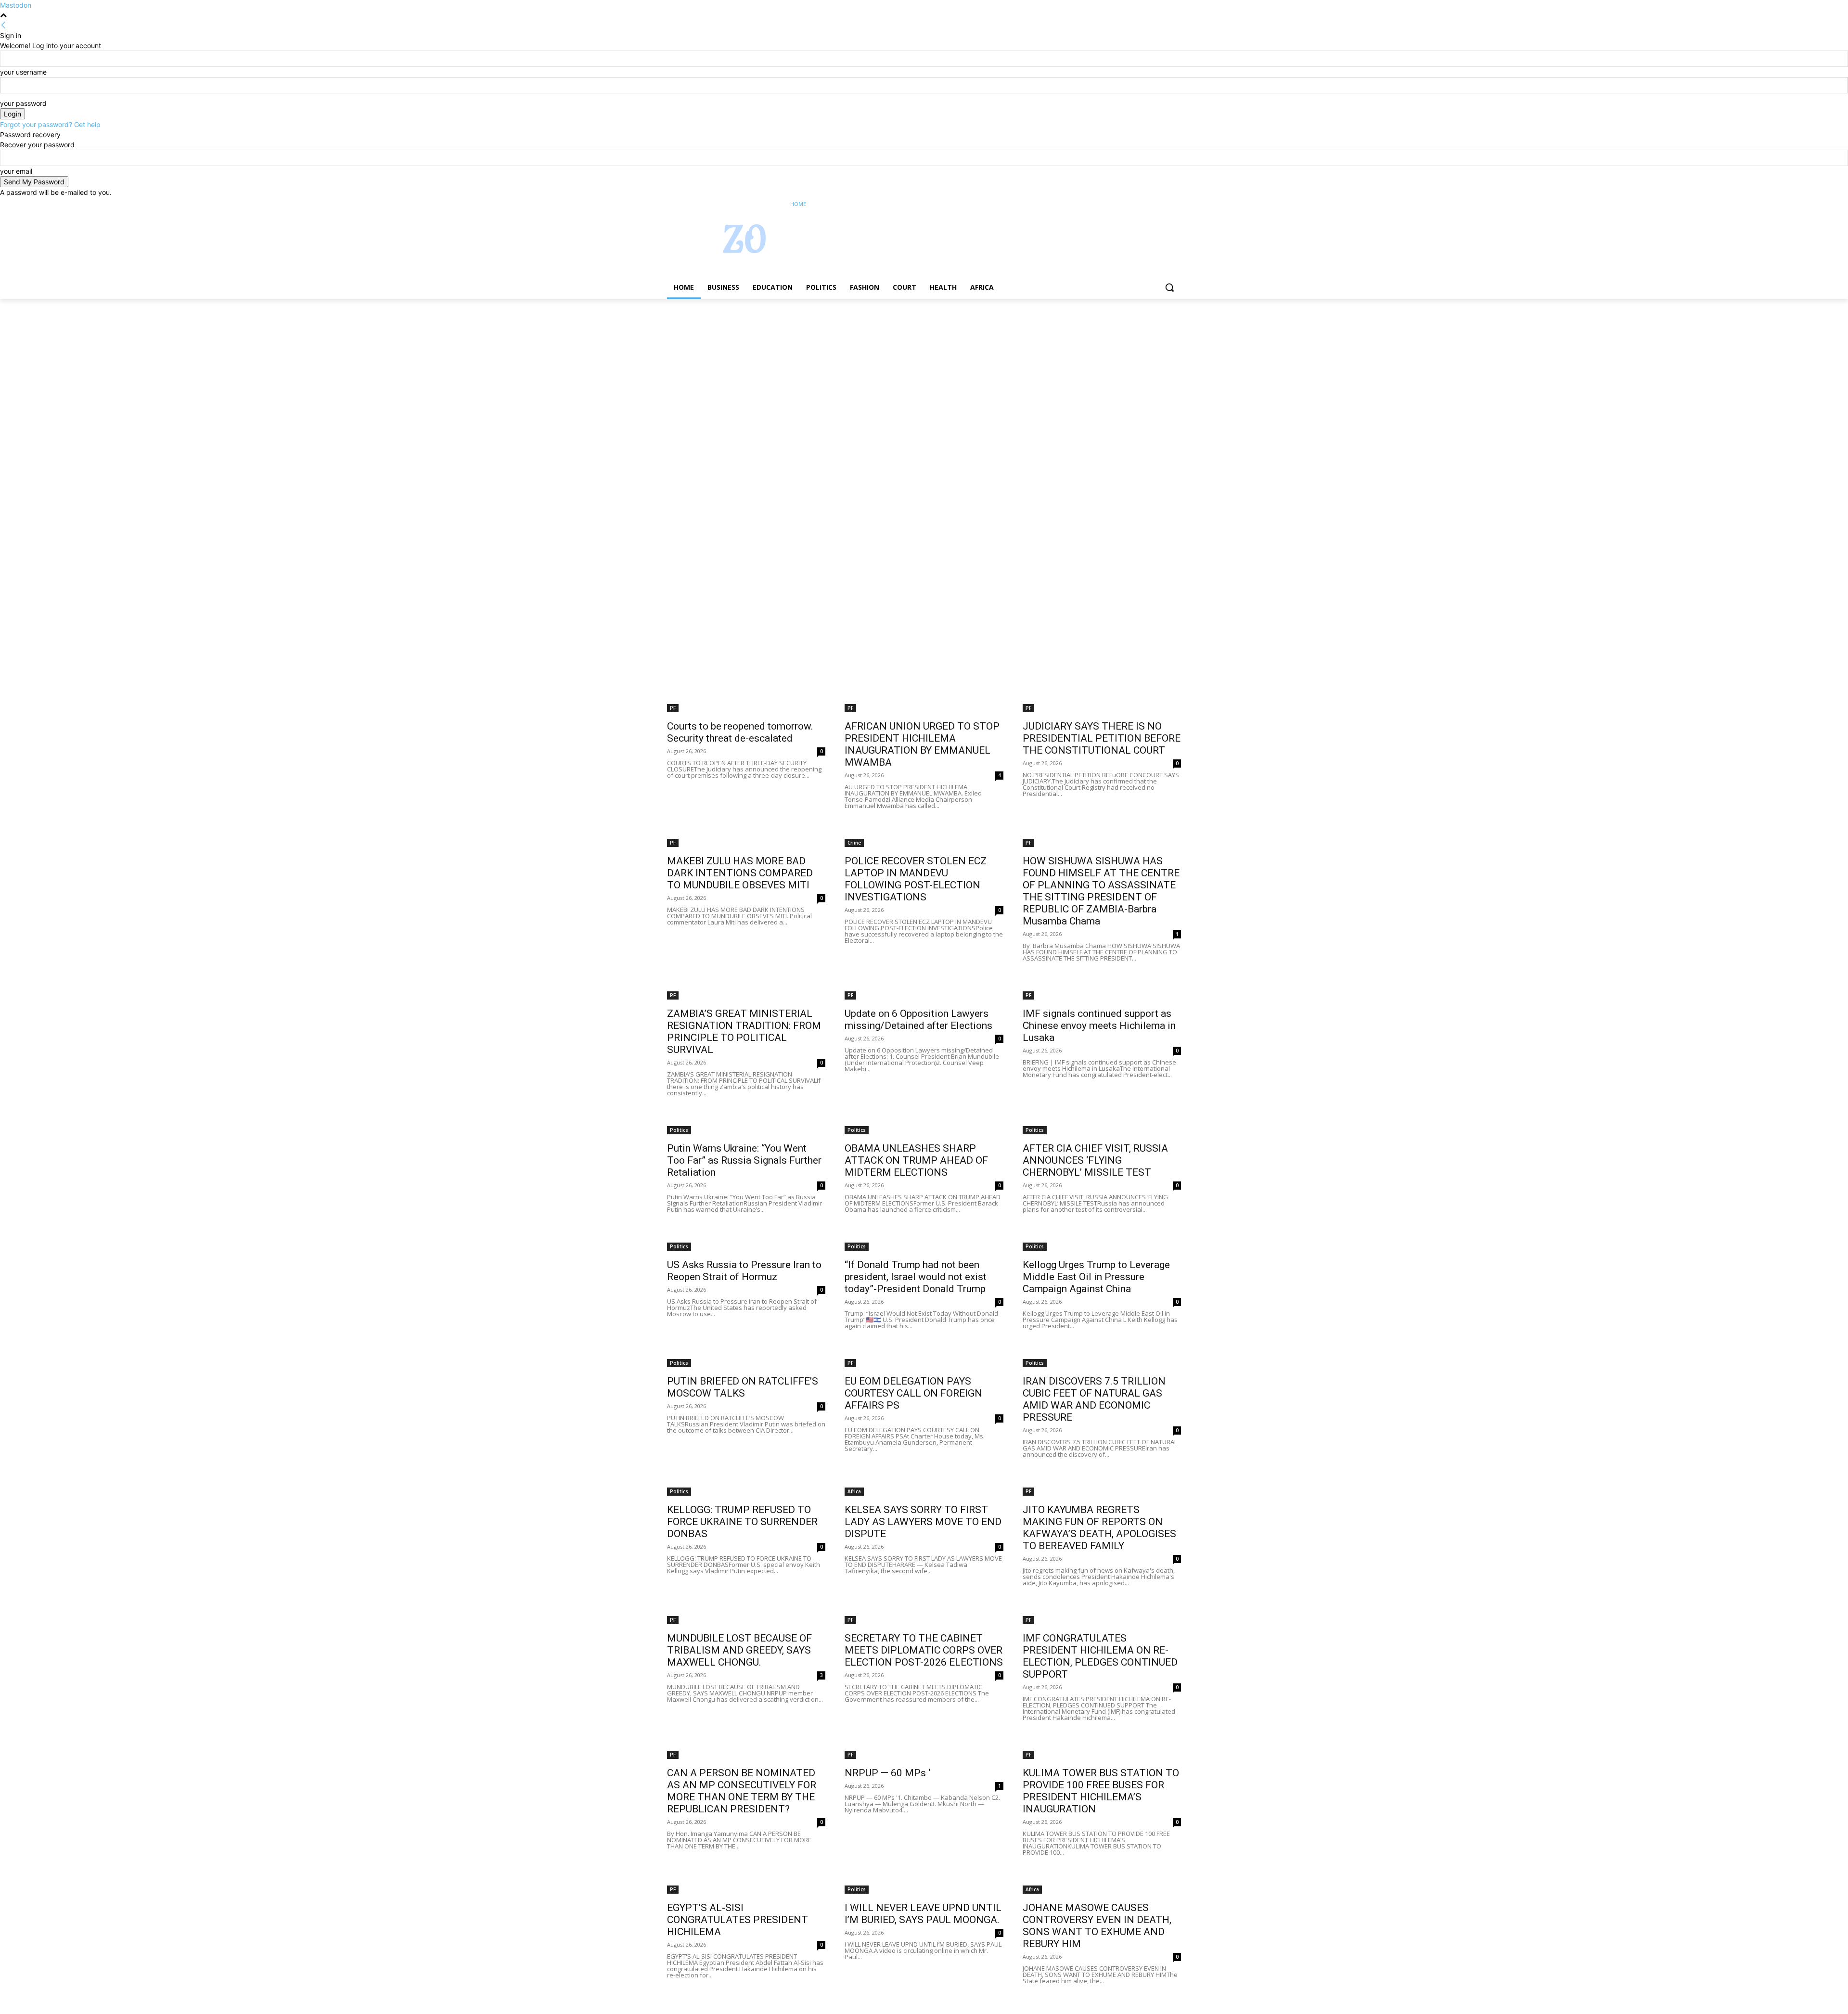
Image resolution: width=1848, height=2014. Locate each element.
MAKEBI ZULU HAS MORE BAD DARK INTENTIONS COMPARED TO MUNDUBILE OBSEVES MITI (740, 873)
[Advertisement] (289, 370)
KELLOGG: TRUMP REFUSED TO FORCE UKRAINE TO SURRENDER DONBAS (742, 1522)
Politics (679, 1130)
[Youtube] (1175, 204)
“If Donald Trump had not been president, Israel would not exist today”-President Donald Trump (916, 1277)
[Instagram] (1136, 204)
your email (16, 171)
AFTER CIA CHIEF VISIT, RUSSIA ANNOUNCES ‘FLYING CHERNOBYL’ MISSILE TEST (1095, 1160)
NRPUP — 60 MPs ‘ (887, 1773)
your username (23, 72)
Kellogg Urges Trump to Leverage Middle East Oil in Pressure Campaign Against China (1096, 1277)
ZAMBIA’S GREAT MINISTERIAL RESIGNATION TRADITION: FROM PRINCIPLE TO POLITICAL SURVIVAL (744, 1032)
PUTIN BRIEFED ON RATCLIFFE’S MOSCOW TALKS (743, 1387)
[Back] (3, 25)
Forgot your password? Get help (50, 124)
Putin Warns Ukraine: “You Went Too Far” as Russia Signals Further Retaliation (744, 1160)
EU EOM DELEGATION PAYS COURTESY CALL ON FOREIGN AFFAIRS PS (913, 1393)
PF (673, 708)
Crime (854, 843)
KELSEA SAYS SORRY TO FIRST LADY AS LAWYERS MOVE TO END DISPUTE (923, 1522)
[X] (1149, 204)
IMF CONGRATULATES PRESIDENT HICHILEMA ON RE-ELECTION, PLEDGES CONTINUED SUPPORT (1100, 1656)
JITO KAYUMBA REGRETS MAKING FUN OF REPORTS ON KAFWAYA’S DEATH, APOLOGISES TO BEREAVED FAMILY (1099, 1528)
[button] (1169, 287)
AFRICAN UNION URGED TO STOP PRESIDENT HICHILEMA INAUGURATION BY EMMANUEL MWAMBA (922, 744)
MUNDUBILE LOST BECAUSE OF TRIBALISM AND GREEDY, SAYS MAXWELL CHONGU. (739, 1650)
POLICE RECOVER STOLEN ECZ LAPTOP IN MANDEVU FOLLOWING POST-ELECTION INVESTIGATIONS (916, 879)
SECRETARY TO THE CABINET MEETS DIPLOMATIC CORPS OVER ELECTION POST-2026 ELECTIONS (924, 1650)
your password (23, 103)
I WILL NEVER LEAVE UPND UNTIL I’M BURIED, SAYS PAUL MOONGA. (923, 1914)
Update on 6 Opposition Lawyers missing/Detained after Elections (918, 1020)
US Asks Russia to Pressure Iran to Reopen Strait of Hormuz (744, 1271)
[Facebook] (1122, 204)
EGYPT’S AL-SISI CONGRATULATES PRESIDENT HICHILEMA (738, 1920)
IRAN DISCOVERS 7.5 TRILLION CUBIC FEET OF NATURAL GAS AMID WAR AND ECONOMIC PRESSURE (1094, 1399)
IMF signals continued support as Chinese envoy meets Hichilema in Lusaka (1099, 1026)
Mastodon (16, 5)
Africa (854, 1491)
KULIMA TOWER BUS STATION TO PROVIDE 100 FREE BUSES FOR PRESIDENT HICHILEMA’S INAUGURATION (1101, 1791)
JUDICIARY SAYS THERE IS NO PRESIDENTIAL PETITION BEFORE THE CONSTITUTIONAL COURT (1102, 738)
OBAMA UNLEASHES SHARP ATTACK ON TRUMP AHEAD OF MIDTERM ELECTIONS (916, 1160)
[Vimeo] (1162, 204)
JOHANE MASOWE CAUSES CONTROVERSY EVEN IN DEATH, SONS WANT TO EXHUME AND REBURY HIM (1097, 1926)
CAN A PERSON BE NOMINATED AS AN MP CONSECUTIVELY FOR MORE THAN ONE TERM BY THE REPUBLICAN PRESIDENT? (742, 1791)
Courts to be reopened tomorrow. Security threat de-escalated (740, 732)
